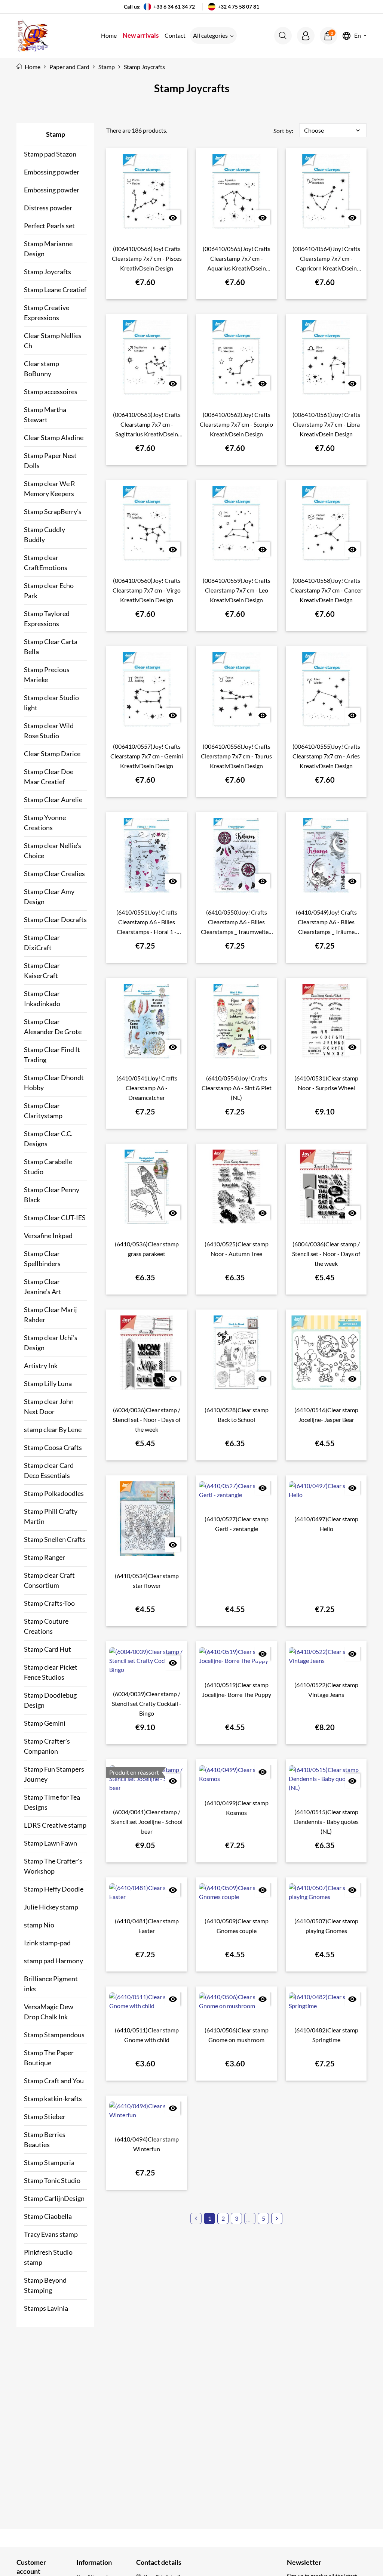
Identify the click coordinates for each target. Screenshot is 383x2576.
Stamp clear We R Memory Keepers (50, 488)
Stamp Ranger (45, 1557)
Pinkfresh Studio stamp (48, 2257)
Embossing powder (52, 172)
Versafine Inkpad (48, 1236)
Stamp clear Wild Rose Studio (49, 731)
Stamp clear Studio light (51, 703)
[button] (283, 36)
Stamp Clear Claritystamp (43, 1111)
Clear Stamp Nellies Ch (53, 341)
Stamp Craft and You (54, 2081)
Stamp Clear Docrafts (55, 919)
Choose (333, 130)
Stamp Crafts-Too (49, 1603)
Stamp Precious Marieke (47, 675)
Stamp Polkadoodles (54, 1493)
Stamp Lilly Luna (48, 1383)
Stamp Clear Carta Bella (51, 647)
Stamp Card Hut (48, 1649)
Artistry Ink (41, 1366)
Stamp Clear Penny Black (52, 1195)
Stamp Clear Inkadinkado (42, 998)
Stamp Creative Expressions (47, 313)
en (358, 36)
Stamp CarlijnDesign (54, 2198)
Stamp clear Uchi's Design (51, 1343)
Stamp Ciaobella (48, 2216)
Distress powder (48, 208)
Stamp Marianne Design (48, 249)
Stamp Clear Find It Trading (52, 1054)
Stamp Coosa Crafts (53, 1447)
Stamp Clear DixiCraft (42, 942)
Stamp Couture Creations (46, 1626)
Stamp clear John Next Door (49, 1406)
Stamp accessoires (51, 392)
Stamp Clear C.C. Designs (48, 1139)
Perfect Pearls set (49, 226)
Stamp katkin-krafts (53, 2099)
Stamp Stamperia (49, 2162)
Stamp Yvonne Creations (45, 822)
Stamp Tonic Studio (52, 2180)
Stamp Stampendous (54, 2035)
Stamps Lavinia (46, 2308)
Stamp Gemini (45, 1723)
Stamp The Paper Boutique (49, 2058)
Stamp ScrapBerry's (53, 511)
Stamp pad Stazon (50, 154)
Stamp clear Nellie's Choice (53, 851)
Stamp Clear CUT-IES (55, 1218)
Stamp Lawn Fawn (50, 1843)
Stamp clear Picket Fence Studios (51, 1672)
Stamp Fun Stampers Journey (54, 1774)
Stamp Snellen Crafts (55, 1539)
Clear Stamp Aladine (54, 437)
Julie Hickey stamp (51, 1907)
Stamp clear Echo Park (49, 590)
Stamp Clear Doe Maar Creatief (49, 777)
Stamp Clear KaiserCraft (42, 970)
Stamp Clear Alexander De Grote (53, 1026)
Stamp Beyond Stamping (45, 2285)
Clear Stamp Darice (52, 754)
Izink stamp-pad (47, 1943)
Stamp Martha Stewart (45, 415)
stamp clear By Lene (53, 1429)
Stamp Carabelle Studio (48, 1167)
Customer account (31, 2567)
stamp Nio (39, 1925)
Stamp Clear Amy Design (49, 896)
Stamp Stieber (45, 2116)
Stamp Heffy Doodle (54, 1889)
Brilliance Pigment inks (51, 1984)
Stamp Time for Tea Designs (52, 1802)
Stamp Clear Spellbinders (42, 1258)
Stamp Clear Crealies (54, 873)
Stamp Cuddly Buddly (45, 534)
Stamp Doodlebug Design (50, 1700)
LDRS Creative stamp (55, 1825)
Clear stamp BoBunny (42, 369)
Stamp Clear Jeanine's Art (43, 1287)
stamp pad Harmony (53, 1961)
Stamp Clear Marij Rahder (50, 1315)
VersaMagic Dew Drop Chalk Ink (49, 2012)
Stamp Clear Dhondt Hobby (54, 1083)
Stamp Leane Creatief (55, 290)
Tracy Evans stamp (51, 2234)
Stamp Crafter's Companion (47, 1746)
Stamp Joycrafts (48, 272)
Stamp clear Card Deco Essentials (49, 1470)
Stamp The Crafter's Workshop (53, 1866)
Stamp (56, 134)
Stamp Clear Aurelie (53, 800)
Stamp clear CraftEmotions (46, 562)
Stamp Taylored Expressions (47, 619)
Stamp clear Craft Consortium (49, 1580)
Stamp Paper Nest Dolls (50, 460)
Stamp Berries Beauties (45, 2139)
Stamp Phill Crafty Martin (51, 1516)
